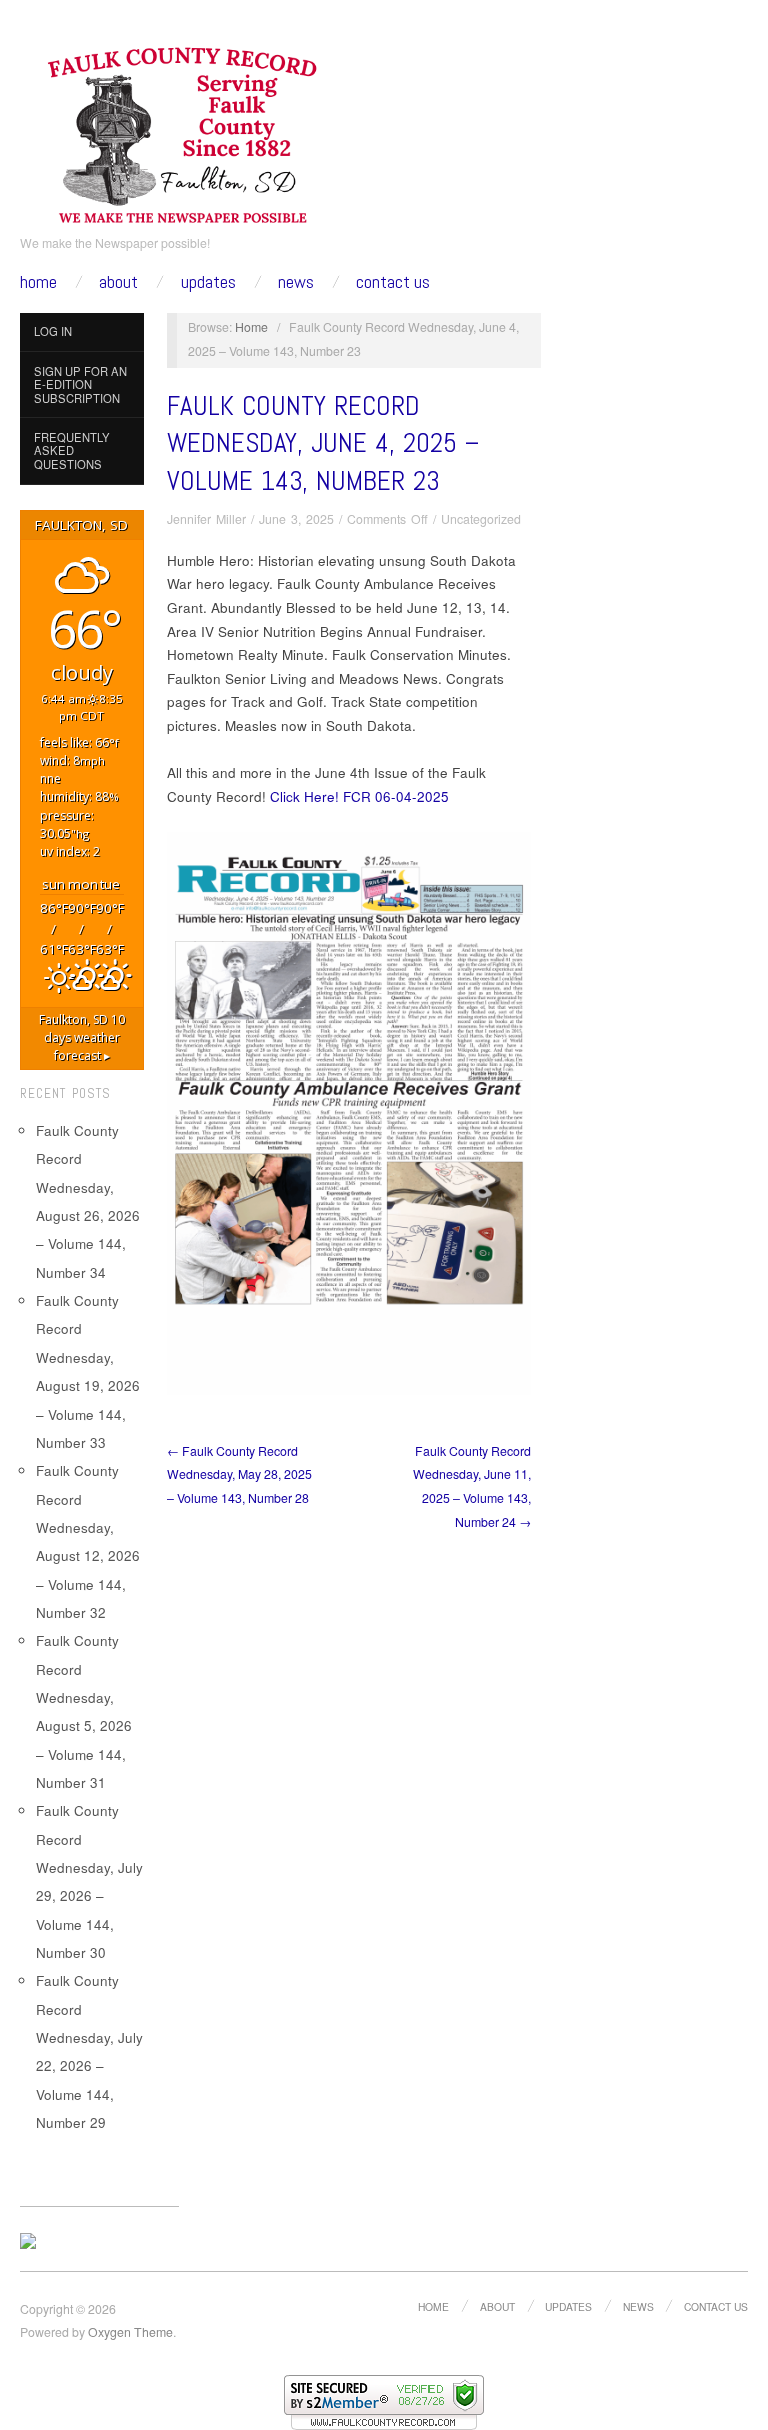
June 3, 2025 (296, 519)
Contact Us (393, 282)
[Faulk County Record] (184, 132)
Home (38, 282)
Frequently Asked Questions (72, 450)
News (296, 282)
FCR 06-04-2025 (396, 796)
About (118, 282)
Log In (53, 331)
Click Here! (304, 796)
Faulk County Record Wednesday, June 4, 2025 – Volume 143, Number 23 (323, 444)
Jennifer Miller (206, 519)
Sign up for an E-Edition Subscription (80, 384)
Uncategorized (481, 519)
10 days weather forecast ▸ (82, 1037)
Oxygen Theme (130, 2332)
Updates (208, 282)
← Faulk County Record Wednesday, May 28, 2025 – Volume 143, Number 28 (239, 1474)
